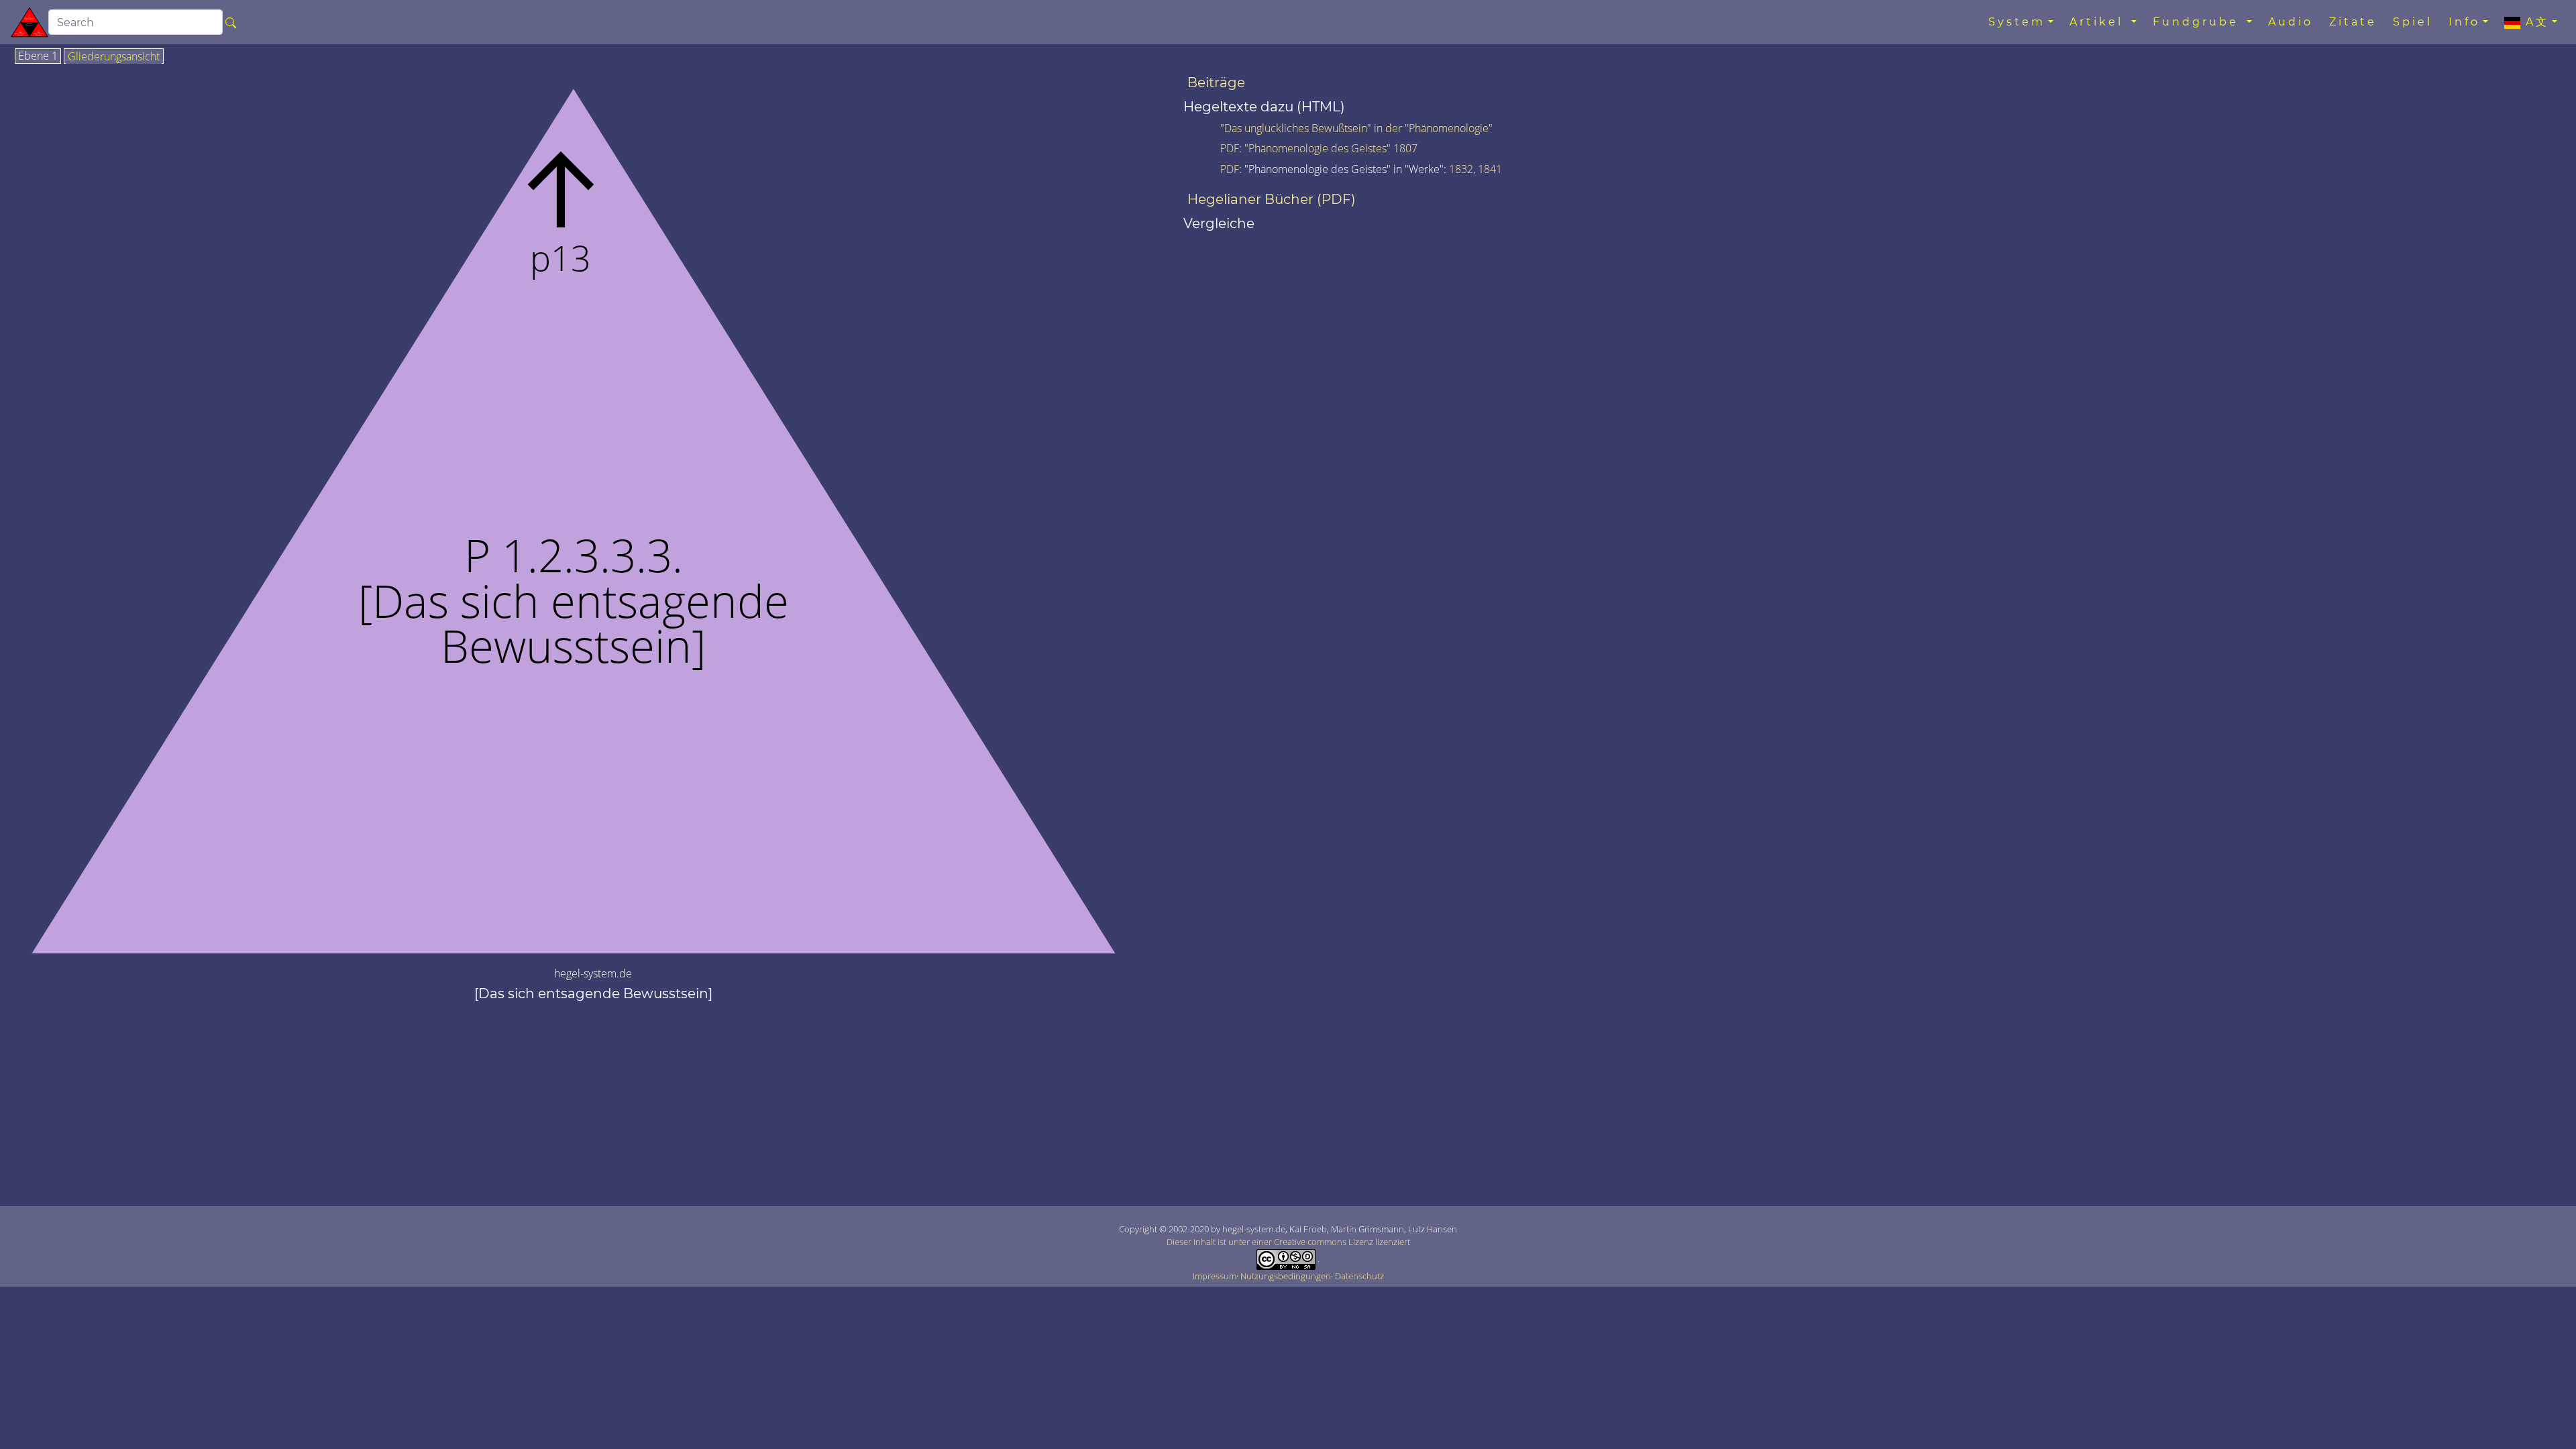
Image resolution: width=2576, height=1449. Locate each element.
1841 (1490, 169)
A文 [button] (2535, 22)
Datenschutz (1359, 1276)
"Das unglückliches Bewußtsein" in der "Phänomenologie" (1356, 128)
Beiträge (1216, 83)
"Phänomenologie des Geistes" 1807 (1331, 148)
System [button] (2017, 22)
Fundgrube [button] (2198, 22)
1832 (1461, 169)
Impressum (1215, 1276)
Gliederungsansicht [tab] (114, 57)
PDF (1230, 148)
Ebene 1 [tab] (38, 56)
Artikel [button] (2099, 22)
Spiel (2413, 22)
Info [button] (2464, 22)
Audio (2291, 22)
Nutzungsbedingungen (1286, 1276)
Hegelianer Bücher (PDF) (1272, 199)
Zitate (2353, 22)
